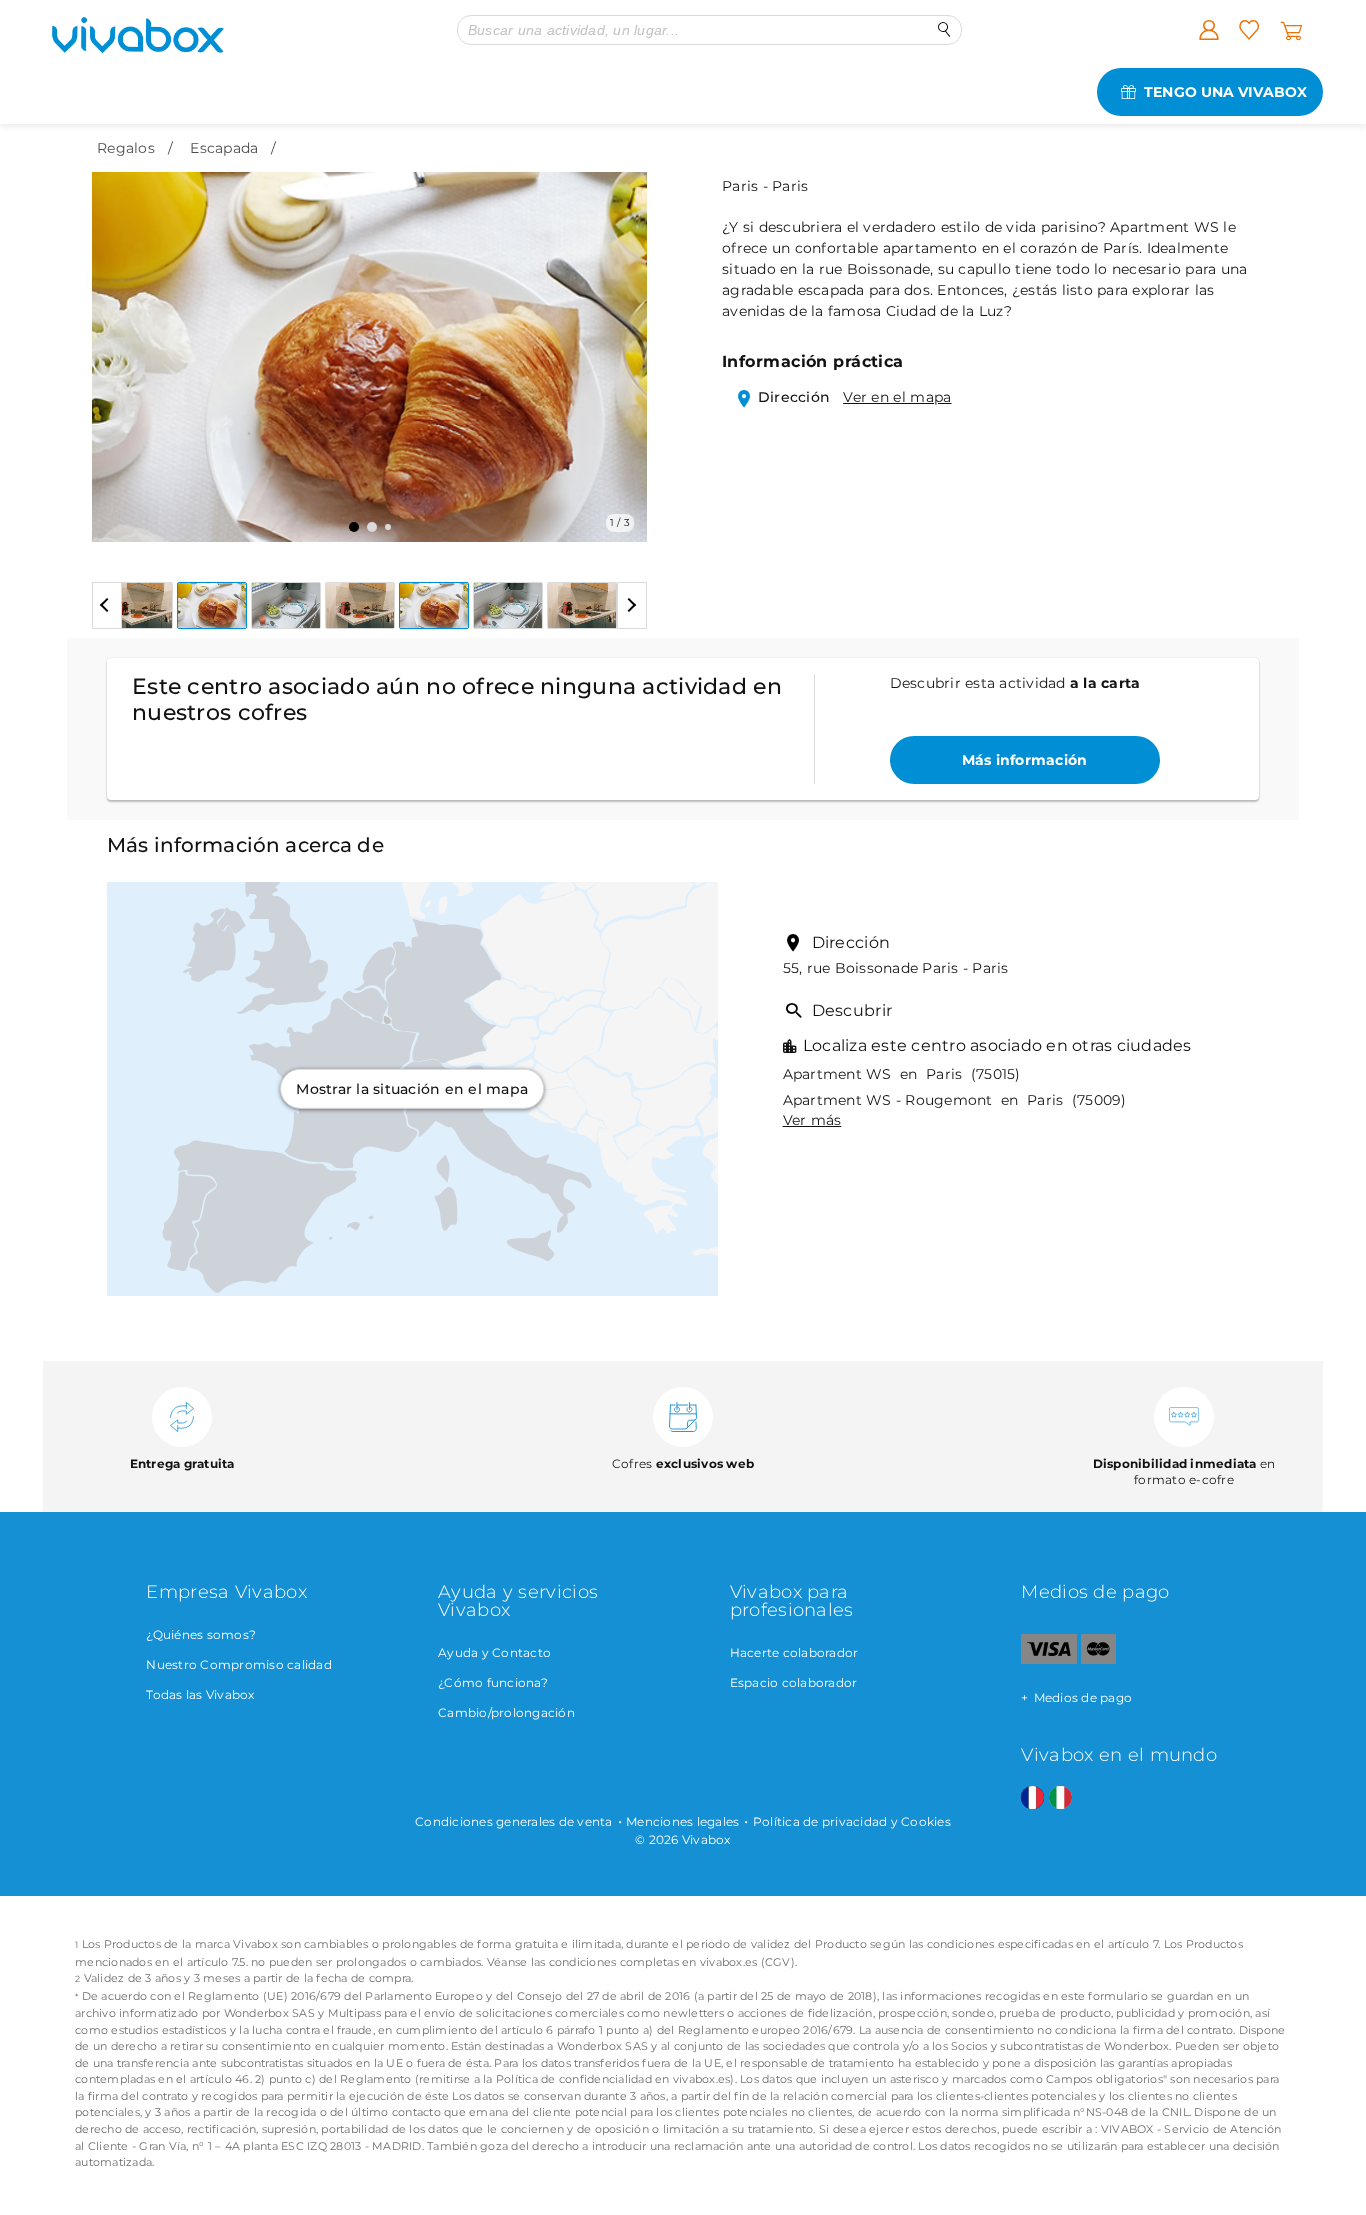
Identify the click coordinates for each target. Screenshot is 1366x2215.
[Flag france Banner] (1032, 1798)
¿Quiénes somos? (201, 1634)
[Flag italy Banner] (1060, 1798)
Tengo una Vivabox (1225, 92)
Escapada (224, 148)
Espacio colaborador (794, 1682)
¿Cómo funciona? (493, 1682)
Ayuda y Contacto (494, 1652)
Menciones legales (682, 1821)
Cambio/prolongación (506, 1712)
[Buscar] (944, 29)
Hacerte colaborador (794, 1652)
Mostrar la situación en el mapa (412, 1089)
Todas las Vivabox (200, 1694)
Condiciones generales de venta (514, 1821)
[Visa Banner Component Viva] (1048, 1659)
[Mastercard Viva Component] (1098, 1659)
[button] (119, 342)
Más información (1025, 760)
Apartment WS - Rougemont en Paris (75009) (955, 1100)
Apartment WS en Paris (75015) (902, 1074)
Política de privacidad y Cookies (852, 1821)
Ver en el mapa (897, 397)
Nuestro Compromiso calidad (239, 1664)
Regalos (126, 148)
